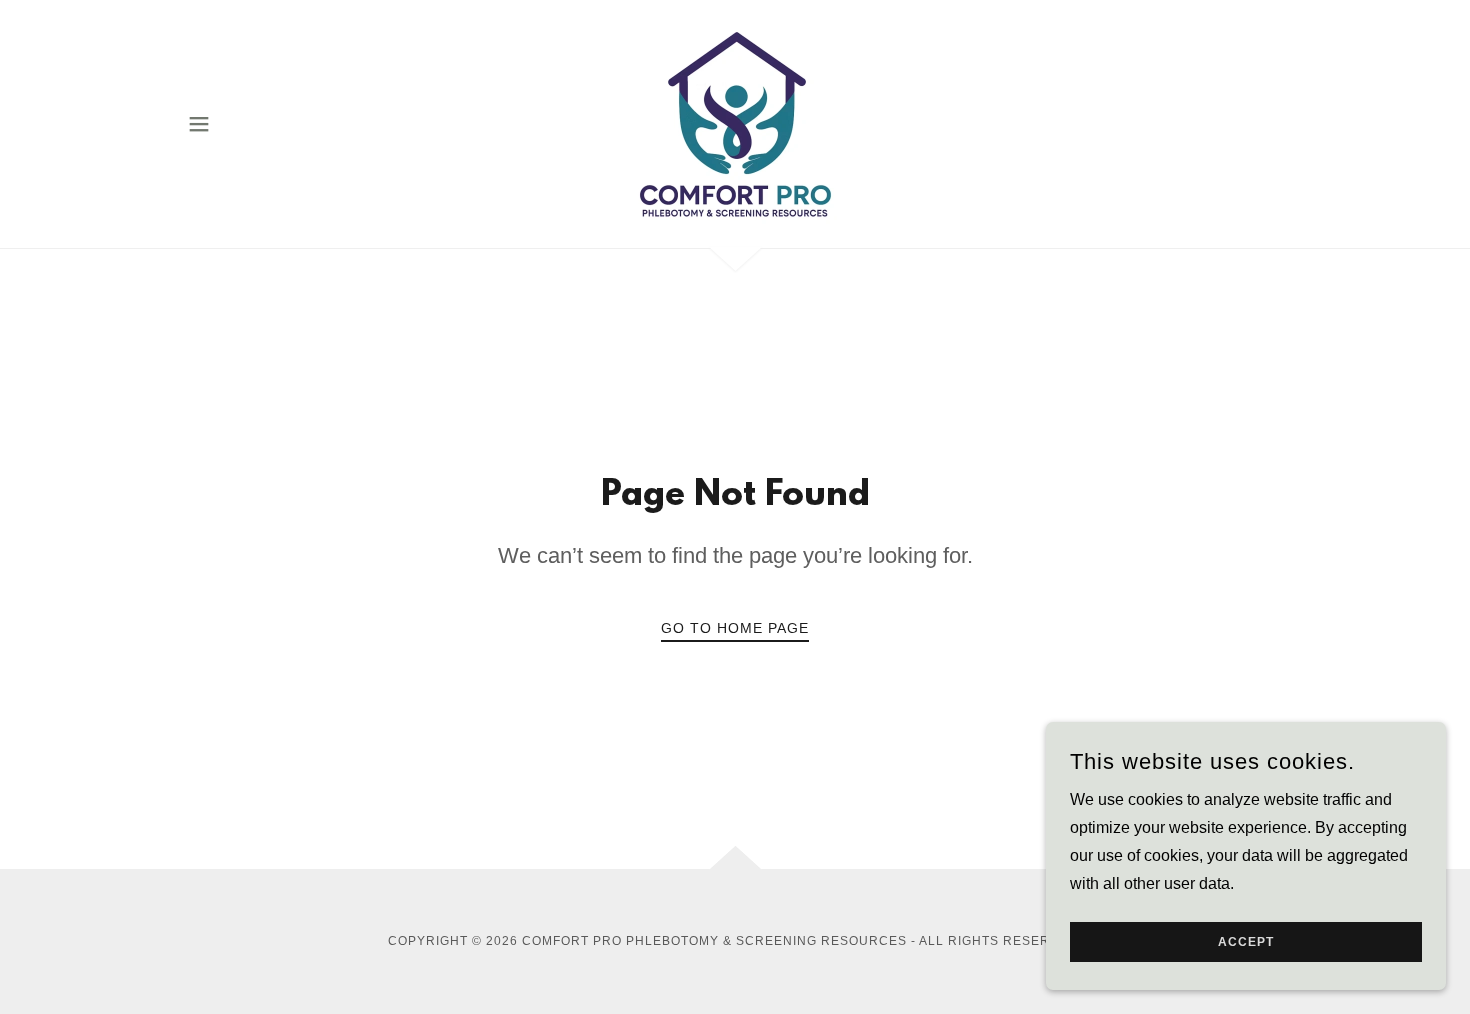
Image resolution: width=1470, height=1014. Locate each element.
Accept (1246, 942)
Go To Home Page (735, 628)
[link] (734, 122)
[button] (199, 124)
